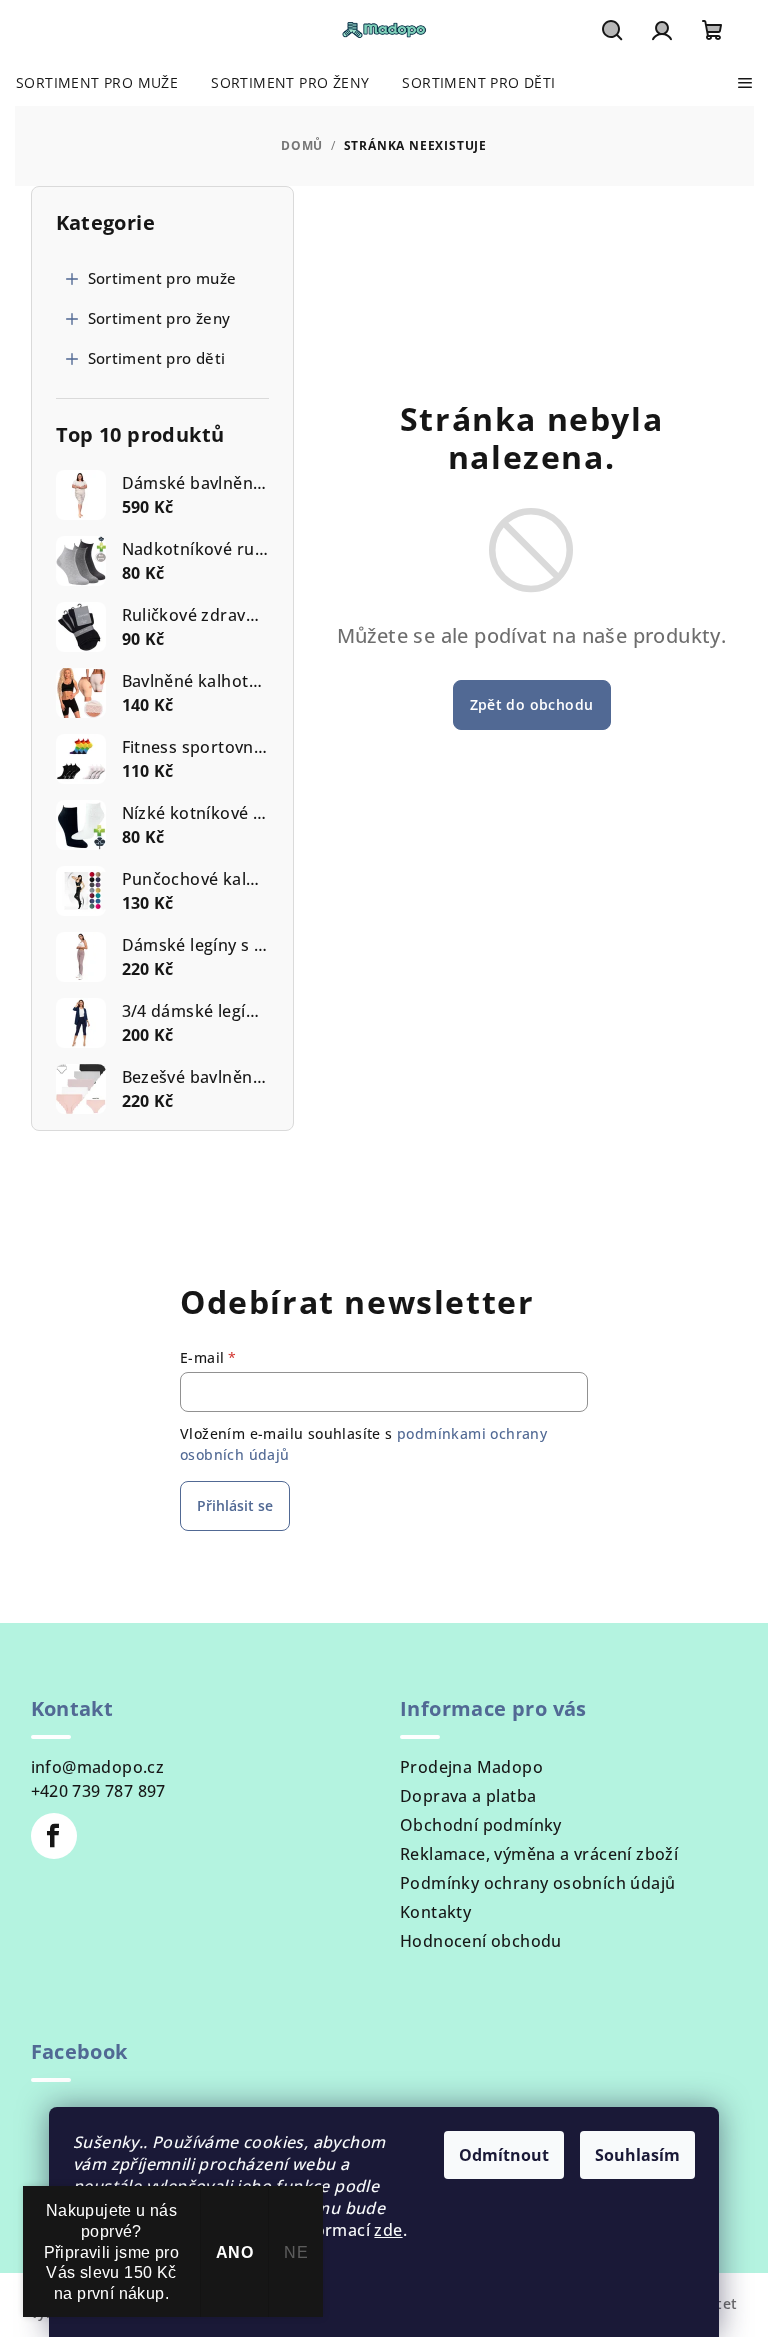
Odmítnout (504, 2155)
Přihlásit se (235, 1505)
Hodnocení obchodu (481, 1941)
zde (388, 2230)
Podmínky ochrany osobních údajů (537, 1883)
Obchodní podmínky (481, 1825)
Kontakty (435, 1912)
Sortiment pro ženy (159, 318)
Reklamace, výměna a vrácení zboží (539, 1854)
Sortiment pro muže (162, 278)
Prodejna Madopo (471, 1767)
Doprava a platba (468, 1796)
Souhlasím (637, 2155)
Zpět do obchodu (532, 704)
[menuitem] (97, 83)
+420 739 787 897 (98, 1791)
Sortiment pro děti (157, 358)
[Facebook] (54, 1836)
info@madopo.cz (98, 1767)
